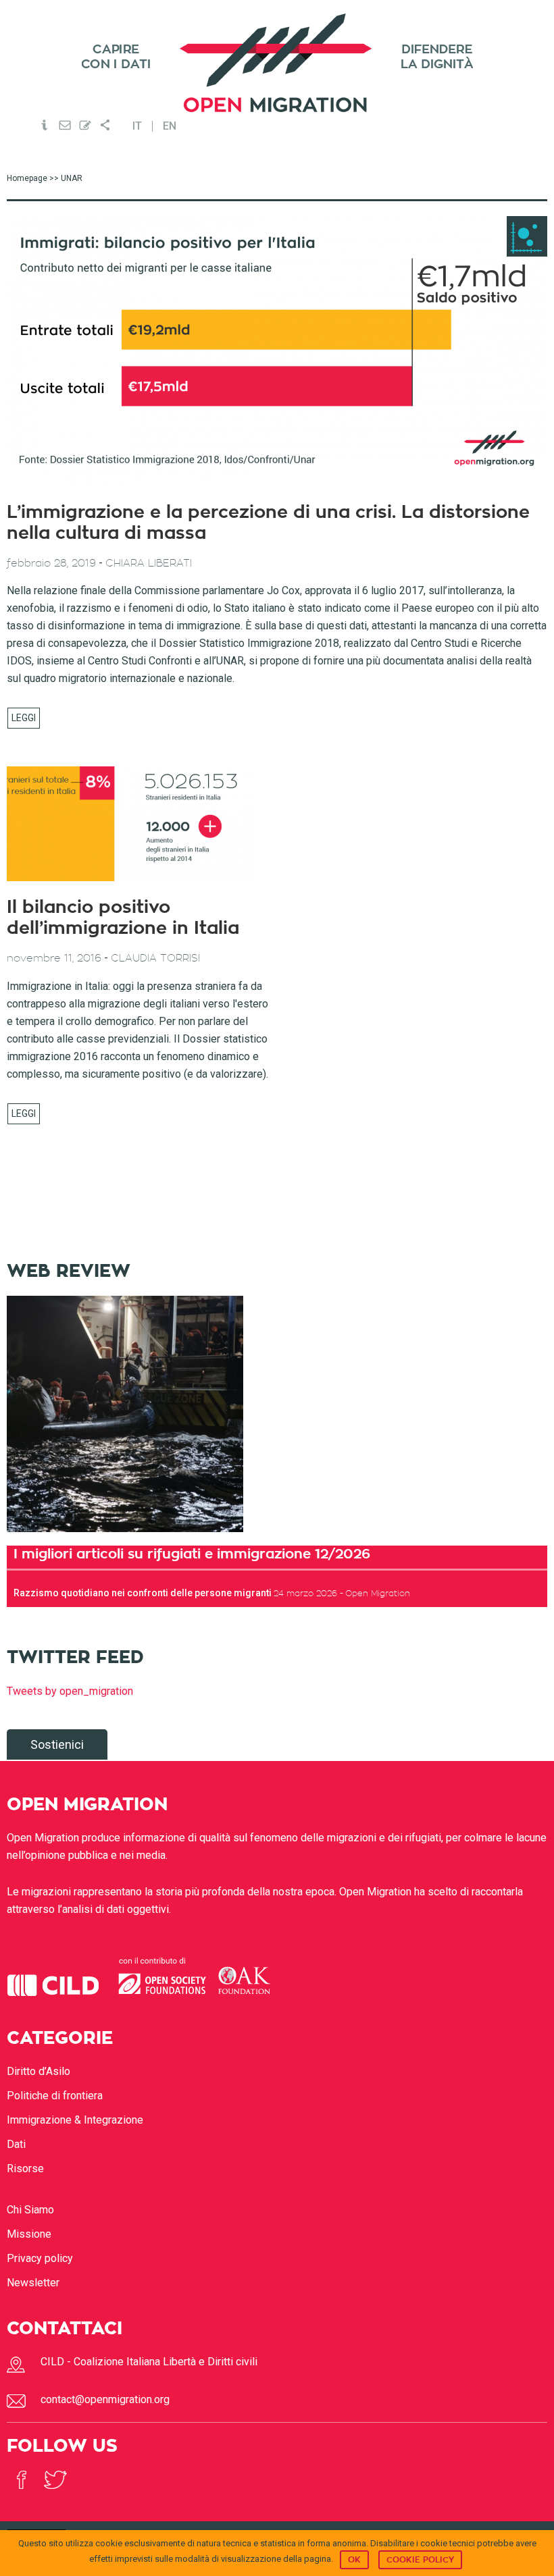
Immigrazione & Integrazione (75, 2120)
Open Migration (277, 63)
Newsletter (33, 2283)
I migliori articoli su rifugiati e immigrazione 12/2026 (192, 1554)
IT (137, 126)
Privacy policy (40, 2258)
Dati (16, 2144)
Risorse (25, 2168)
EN (170, 126)
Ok (354, 2560)
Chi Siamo (30, 2210)
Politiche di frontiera (55, 2096)
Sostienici (57, 1744)
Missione (29, 2234)
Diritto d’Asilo (39, 2071)
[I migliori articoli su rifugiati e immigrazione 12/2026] (125, 1536)
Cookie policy (420, 2560)
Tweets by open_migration (70, 1691)
